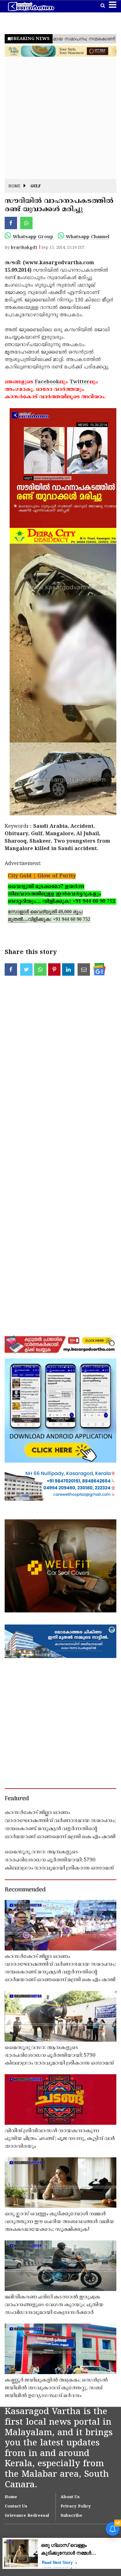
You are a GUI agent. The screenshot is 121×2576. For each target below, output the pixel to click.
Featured (17, 1799)
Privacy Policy (76, 2507)
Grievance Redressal (27, 2516)
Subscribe (71, 2516)
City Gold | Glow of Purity (42, 876)
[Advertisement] (60, 118)
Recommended (25, 1890)
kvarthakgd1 (24, 248)
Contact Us (16, 2507)
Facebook (47, 382)
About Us (70, 2497)
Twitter (79, 382)
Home (14, 187)
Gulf (36, 187)
